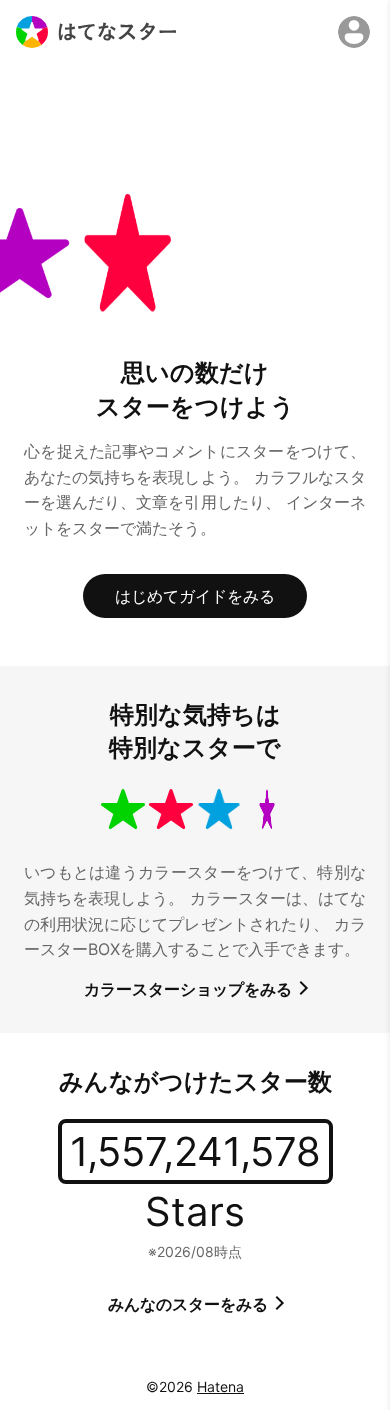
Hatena (220, 1386)
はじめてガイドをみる (195, 596)
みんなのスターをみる (190, 1304)
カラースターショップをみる (190, 989)
